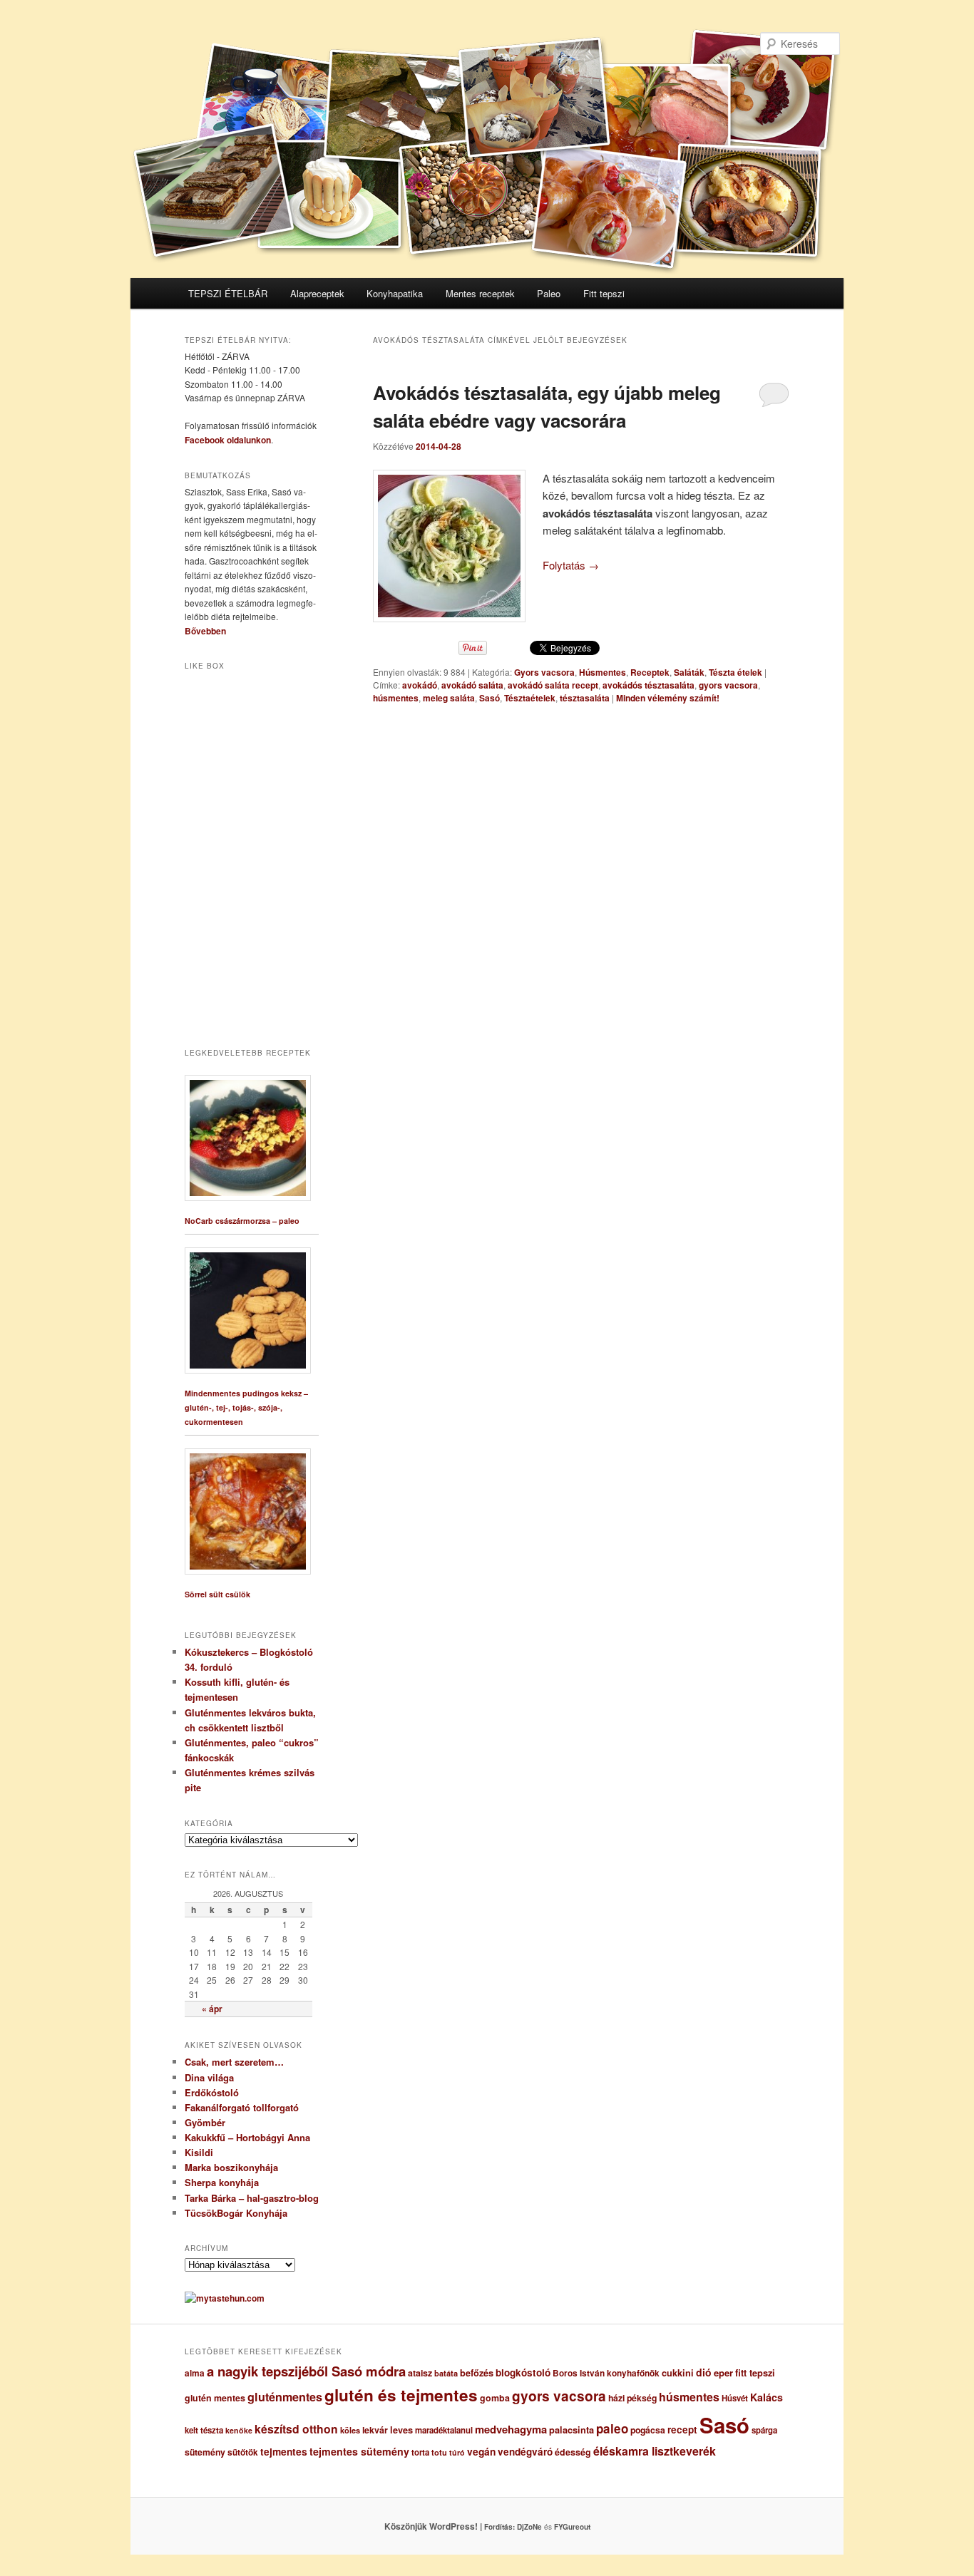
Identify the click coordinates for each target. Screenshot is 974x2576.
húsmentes (396, 698)
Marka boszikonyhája (231, 2167)
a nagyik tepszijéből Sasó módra (306, 2371)
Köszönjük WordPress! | (451, 2526)
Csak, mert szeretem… (234, 2062)
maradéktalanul (444, 2430)
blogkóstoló (523, 2373)
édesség (573, 2452)
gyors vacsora (728, 685)
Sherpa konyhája (222, 2182)
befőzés (477, 2373)
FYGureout (572, 2527)
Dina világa (209, 2077)
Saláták (689, 672)
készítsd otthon (296, 2429)
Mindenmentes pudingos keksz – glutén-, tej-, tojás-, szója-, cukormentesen (246, 1407)
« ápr (212, 2009)
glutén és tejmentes (401, 2395)
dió (704, 2372)
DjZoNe (529, 2527)
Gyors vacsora (544, 672)
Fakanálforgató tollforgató (242, 2107)
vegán (481, 2451)
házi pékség (632, 2398)
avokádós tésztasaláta (649, 685)
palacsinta (571, 2430)
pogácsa (648, 2430)
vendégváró (525, 2452)
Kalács (767, 2397)
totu (439, 2452)
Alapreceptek (317, 293)
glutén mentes (215, 2398)
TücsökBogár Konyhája (236, 2213)
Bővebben (205, 631)
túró (457, 2452)
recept (682, 2430)
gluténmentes (285, 2397)
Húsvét (735, 2398)
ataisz (420, 2373)
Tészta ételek (735, 672)
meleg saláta (449, 698)
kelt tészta (204, 2430)
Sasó (489, 698)
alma (195, 2373)
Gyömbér (205, 2122)
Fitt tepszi (604, 293)
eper (723, 2373)
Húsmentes (603, 672)
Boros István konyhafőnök (606, 2373)
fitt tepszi (755, 2373)
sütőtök (243, 2452)
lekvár (375, 2430)
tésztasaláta (585, 698)
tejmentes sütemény (359, 2451)
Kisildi (199, 2152)
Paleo (549, 293)
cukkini (678, 2373)
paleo (612, 2428)
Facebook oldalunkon (228, 440)
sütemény (205, 2452)
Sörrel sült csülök (217, 1594)
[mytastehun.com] (225, 2298)
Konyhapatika (395, 293)
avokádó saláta (472, 685)
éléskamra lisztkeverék (655, 2451)
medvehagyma (511, 2429)
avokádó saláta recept (553, 685)
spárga (764, 2430)
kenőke (239, 2430)
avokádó (420, 685)
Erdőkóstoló (212, 2092)
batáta (446, 2373)
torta (420, 2452)
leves (401, 2430)
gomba (495, 2398)
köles (350, 2430)
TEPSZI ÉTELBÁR (228, 293)
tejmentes (284, 2451)
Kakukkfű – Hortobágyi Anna (247, 2137)
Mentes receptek (480, 293)
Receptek (650, 672)
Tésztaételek (530, 698)
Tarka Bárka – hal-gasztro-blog (252, 2198)
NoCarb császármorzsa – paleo (242, 1221)
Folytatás (571, 565)
